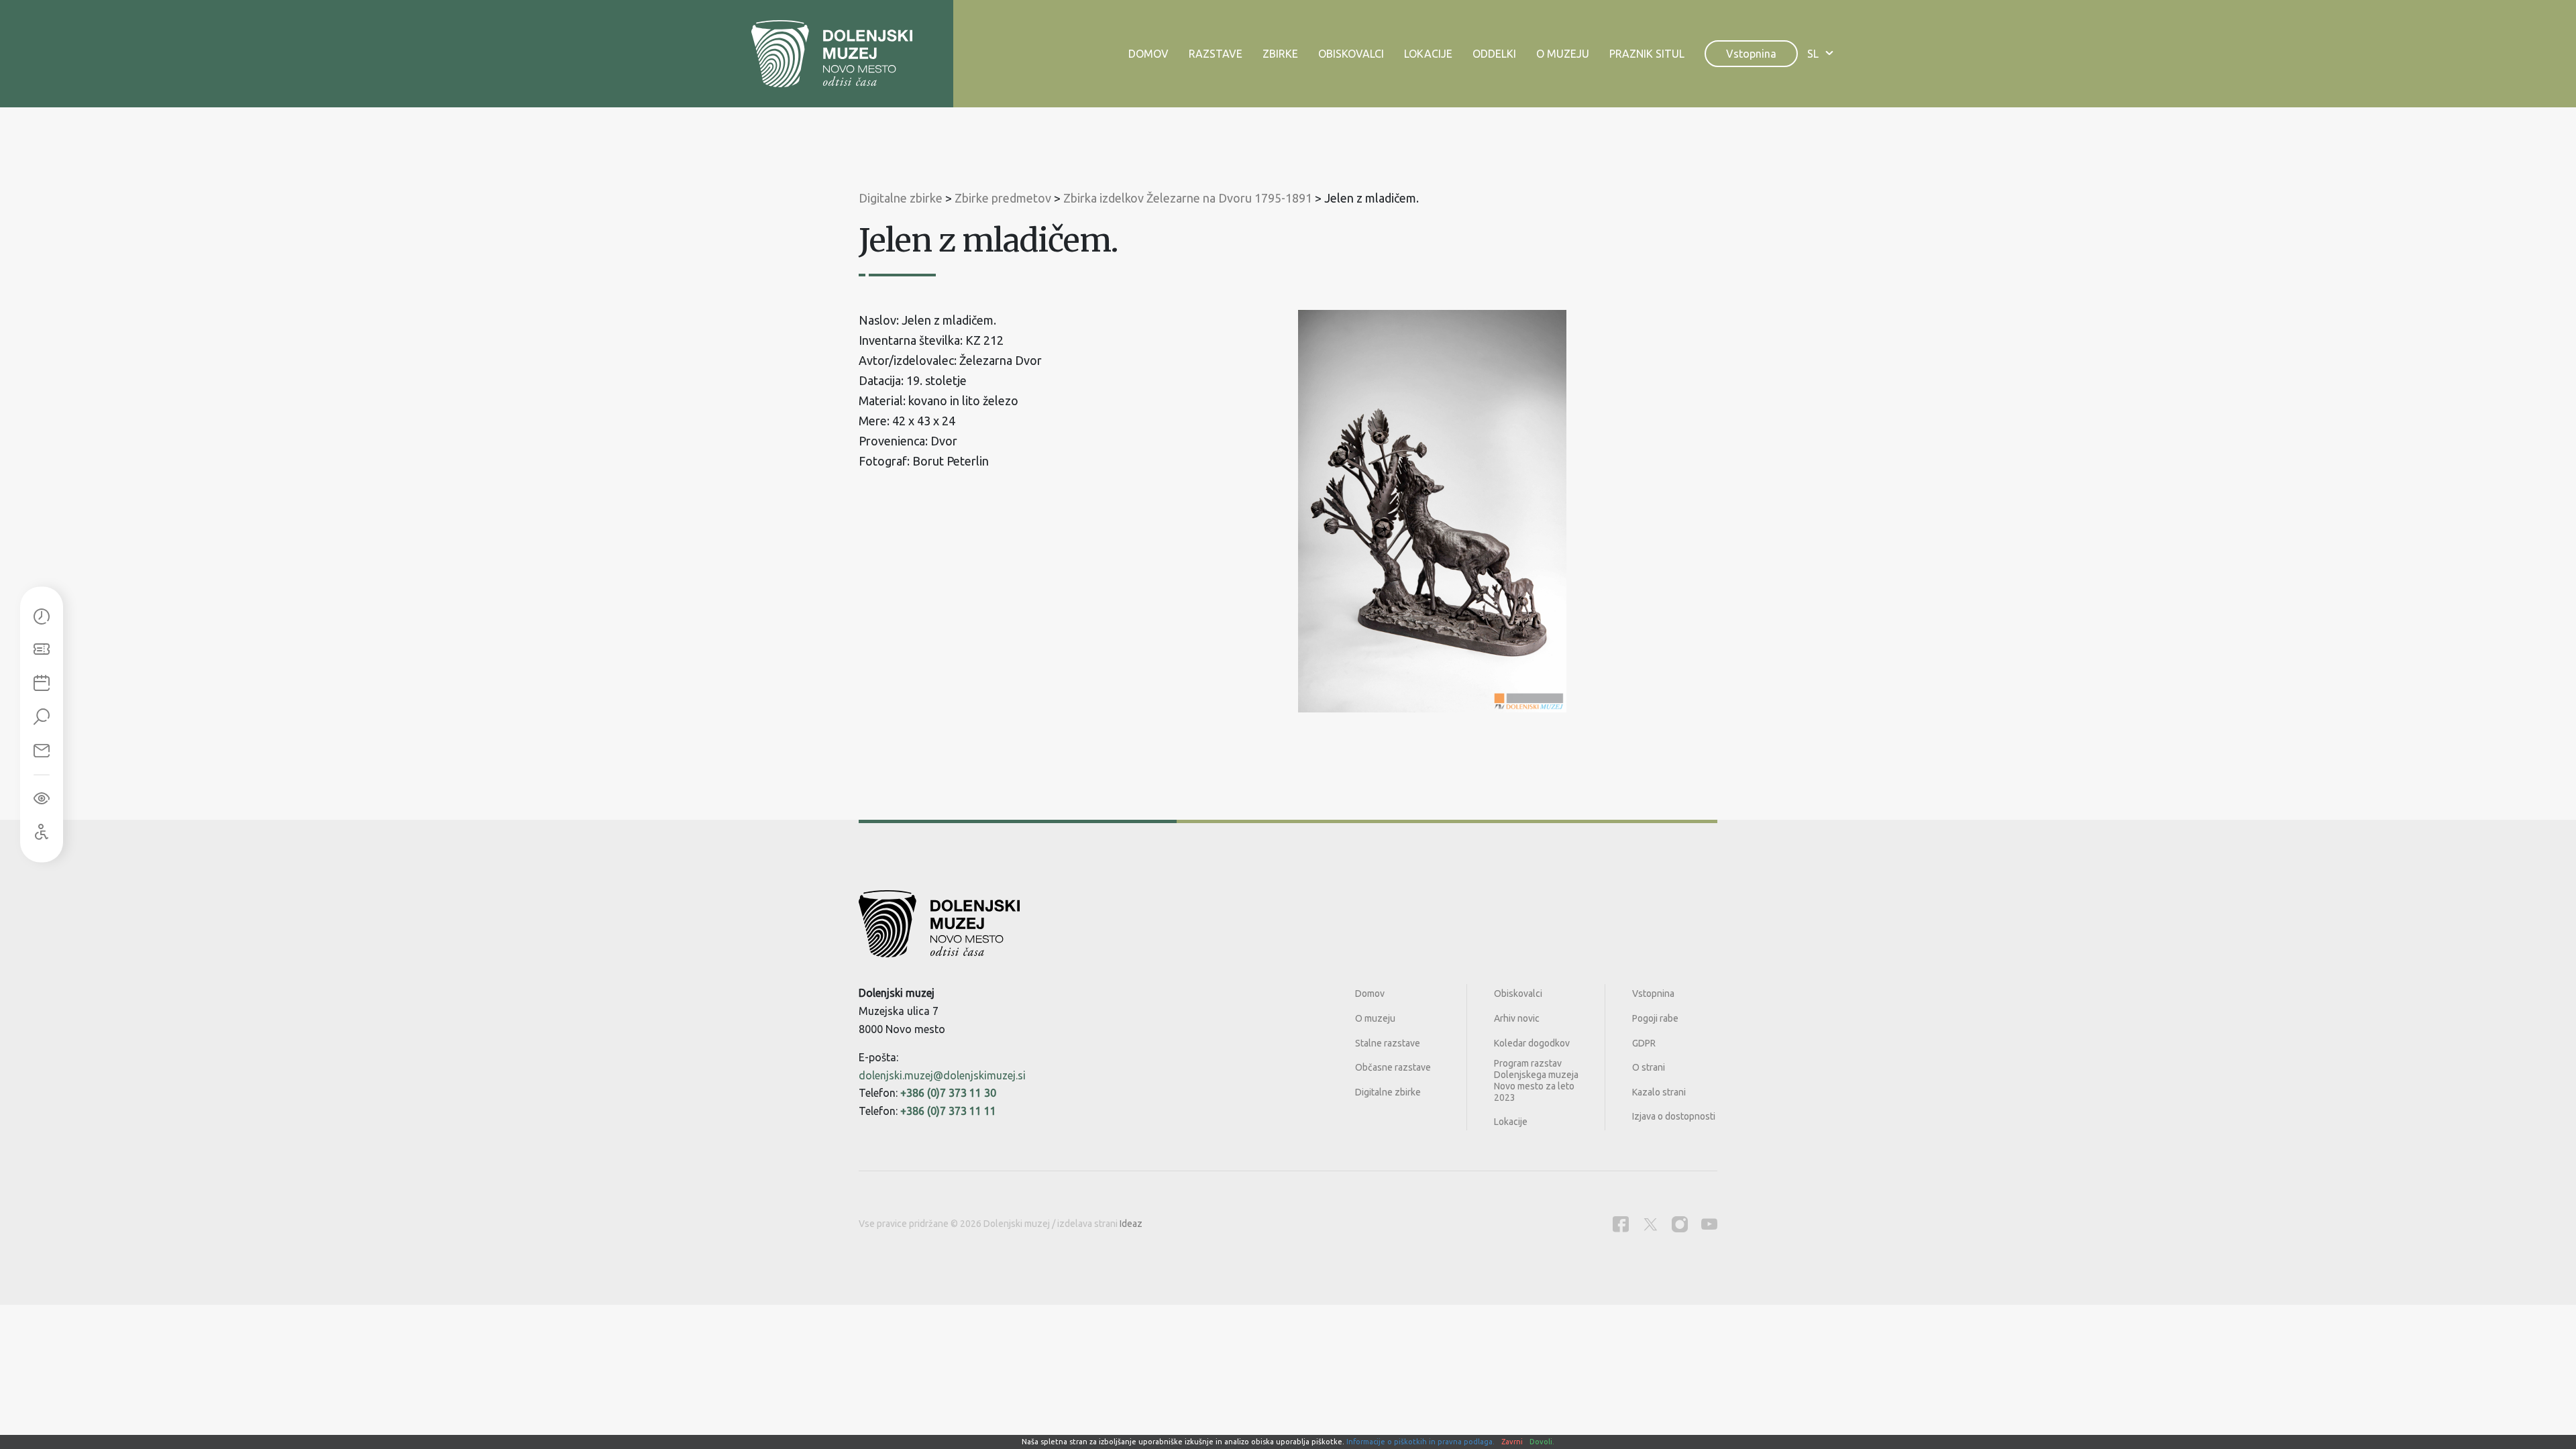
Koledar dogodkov (1532, 1043)
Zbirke (1280, 54)
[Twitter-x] (1650, 1224)
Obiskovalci (1351, 54)
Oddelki (1494, 54)
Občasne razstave (1393, 1067)
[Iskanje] (42, 718)
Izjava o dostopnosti (1674, 1116)
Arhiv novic (1517, 1018)
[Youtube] (1709, 1224)
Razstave (1216, 54)
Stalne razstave (1388, 1043)
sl (1813, 54)
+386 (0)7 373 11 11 (948, 1111)
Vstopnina (1751, 54)
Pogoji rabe (1655, 1018)
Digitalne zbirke (1388, 1092)
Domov (1148, 54)
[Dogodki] (42, 684)
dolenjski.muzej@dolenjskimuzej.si (942, 1075)
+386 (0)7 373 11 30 (948, 1093)
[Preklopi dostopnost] (42, 799)
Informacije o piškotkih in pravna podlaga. (1420, 1442)
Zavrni (1512, 1442)
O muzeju (1563, 54)
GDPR (1644, 1043)
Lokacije (1428, 54)
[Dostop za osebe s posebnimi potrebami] (42, 833)
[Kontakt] (42, 751)
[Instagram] (1680, 1224)
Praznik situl (1647, 54)
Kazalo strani (1659, 1092)
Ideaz (1131, 1224)
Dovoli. (1542, 1442)
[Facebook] (1621, 1224)
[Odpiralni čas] (42, 617)
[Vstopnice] (42, 651)
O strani (1649, 1067)
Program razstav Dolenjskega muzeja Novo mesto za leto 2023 (1536, 1080)
